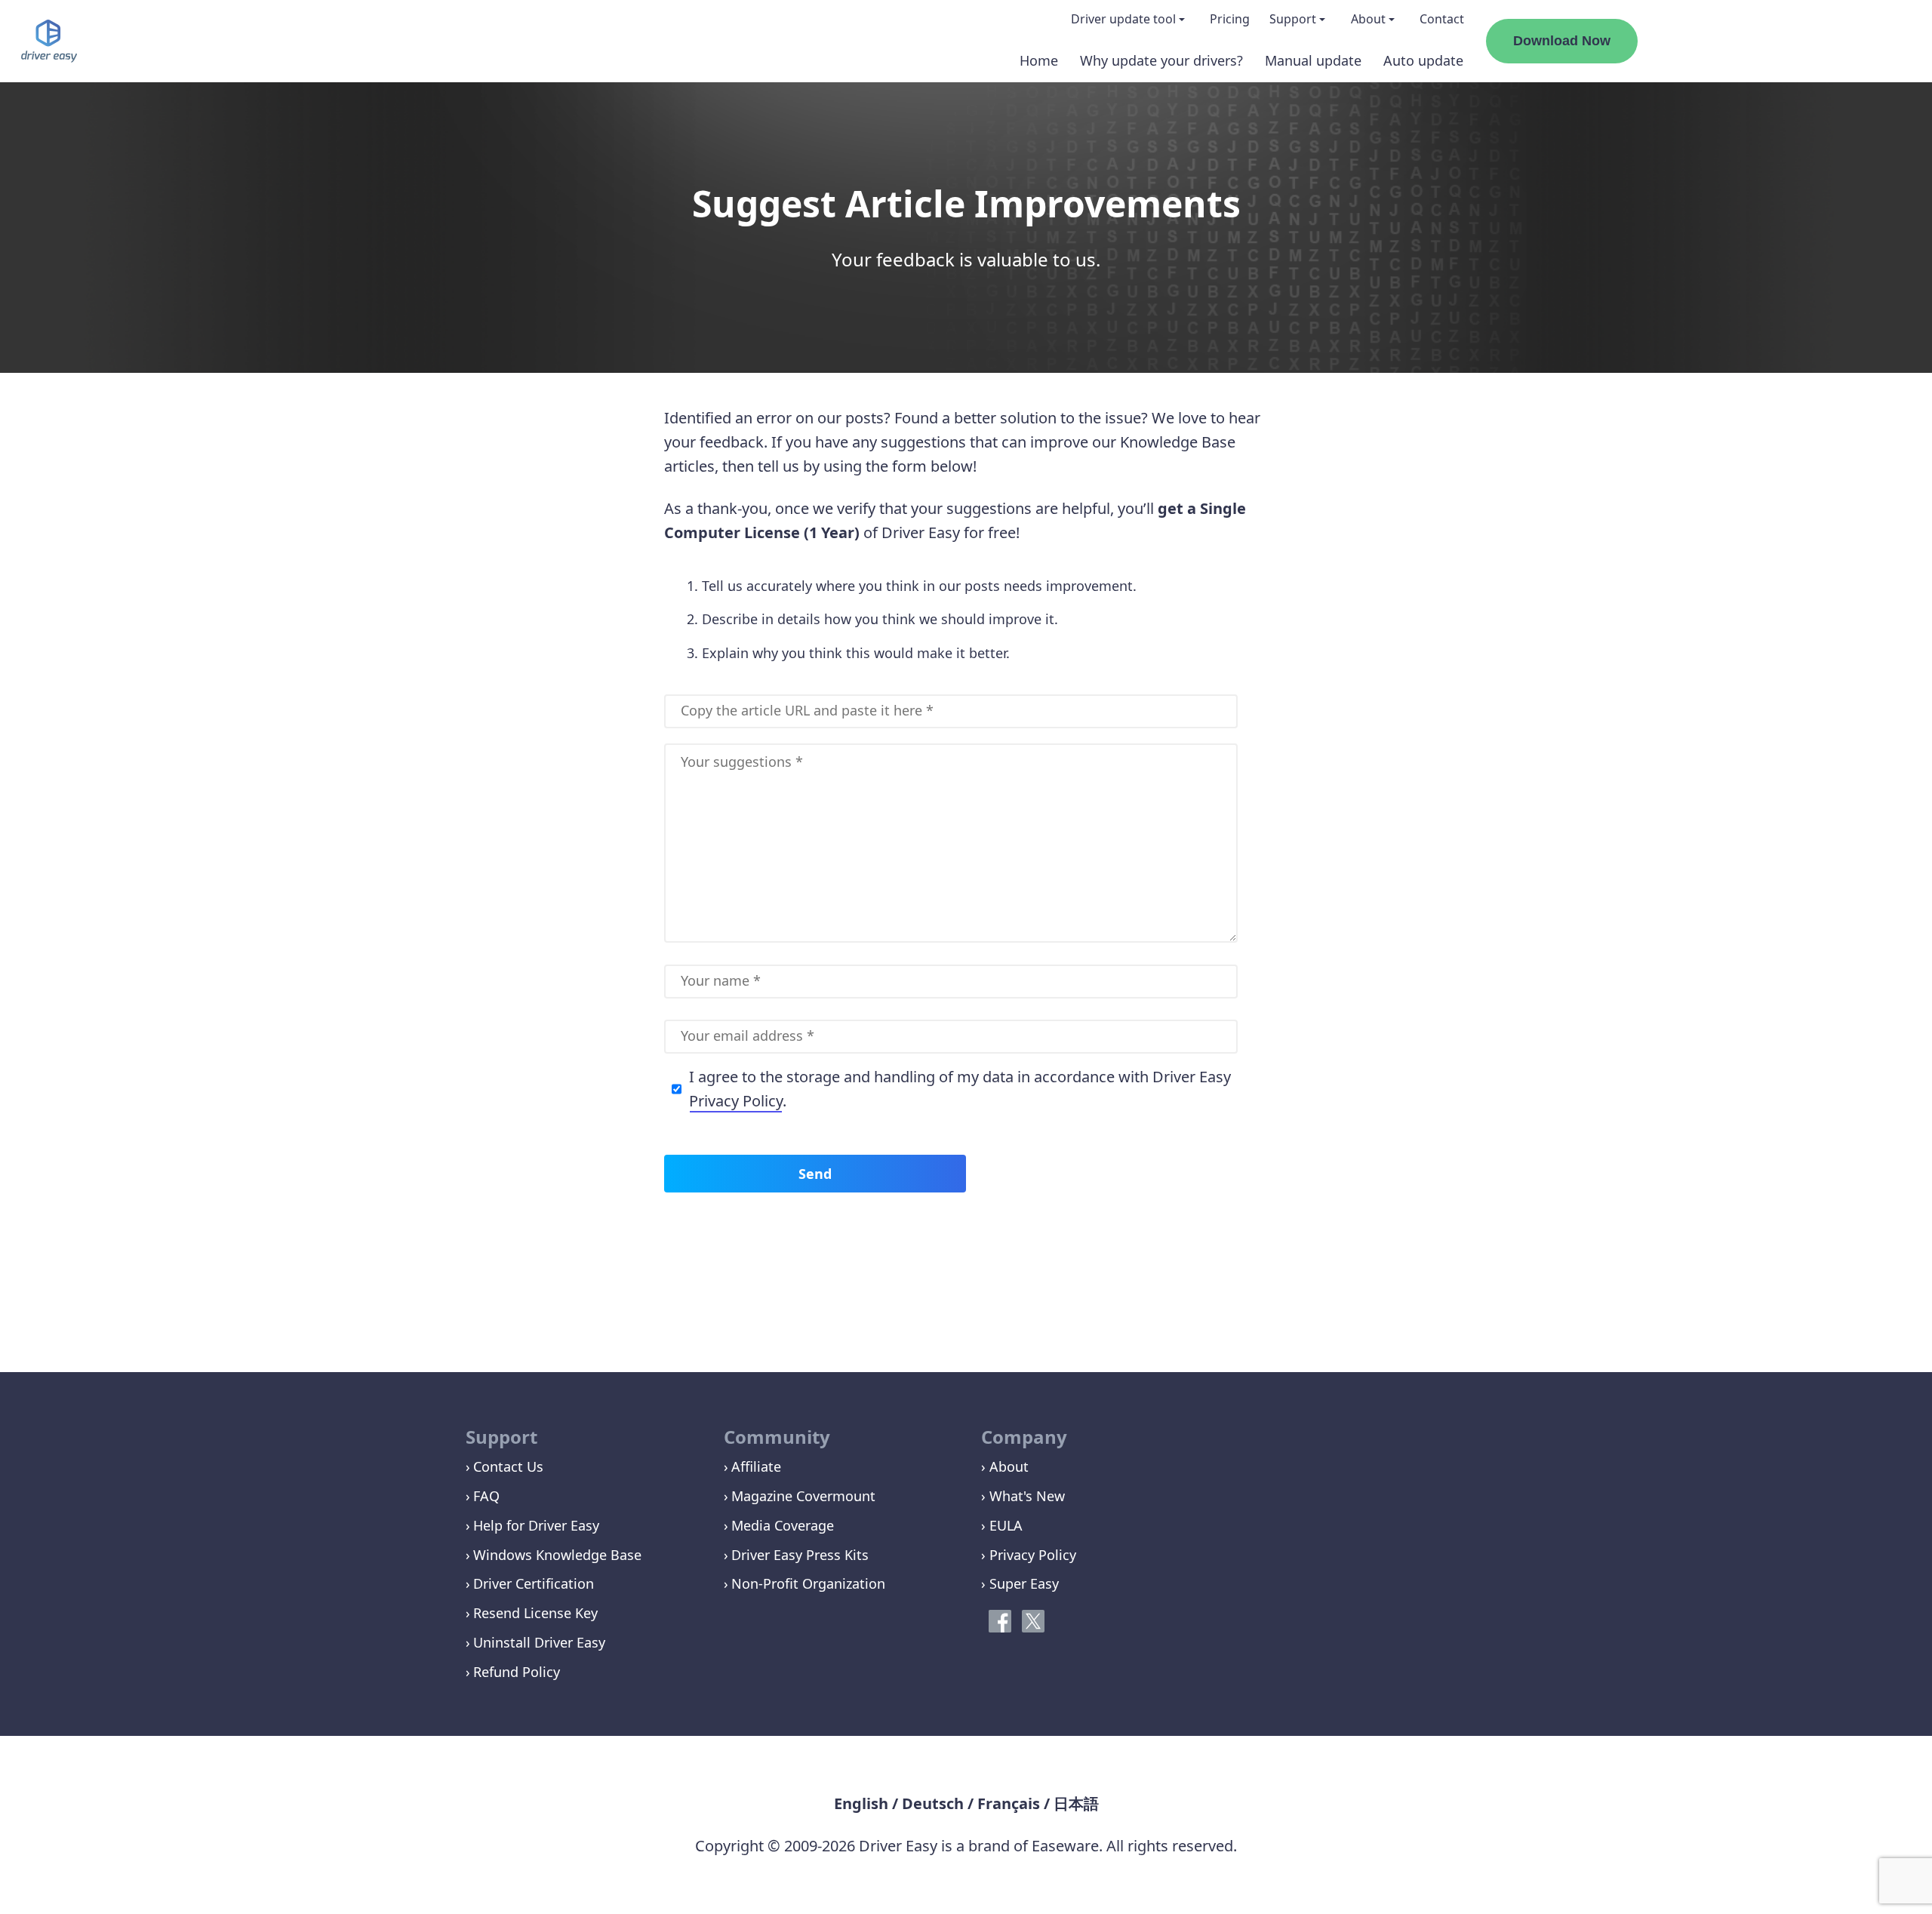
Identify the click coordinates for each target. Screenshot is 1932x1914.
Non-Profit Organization (808, 1583)
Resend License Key (535, 1613)
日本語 (1076, 1803)
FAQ (486, 1496)
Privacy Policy (736, 1101)
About (1368, 19)
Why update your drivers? (1161, 60)
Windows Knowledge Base (557, 1555)
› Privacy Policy (1029, 1555)
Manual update (1313, 60)
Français (1009, 1803)
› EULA (1002, 1525)
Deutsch (933, 1803)
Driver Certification (534, 1583)
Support (1293, 19)
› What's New (1023, 1496)
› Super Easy (1020, 1583)
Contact (1442, 19)
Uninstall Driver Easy (539, 1642)
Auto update (1423, 60)
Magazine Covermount (803, 1496)
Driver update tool (1123, 19)
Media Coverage (783, 1525)
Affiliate (756, 1466)
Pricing (1230, 19)
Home (1039, 60)
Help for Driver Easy (536, 1525)
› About (1005, 1466)
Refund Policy (517, 1672)
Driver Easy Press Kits (800, 1555)
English (861, 1803)
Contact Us (508, 1466)
